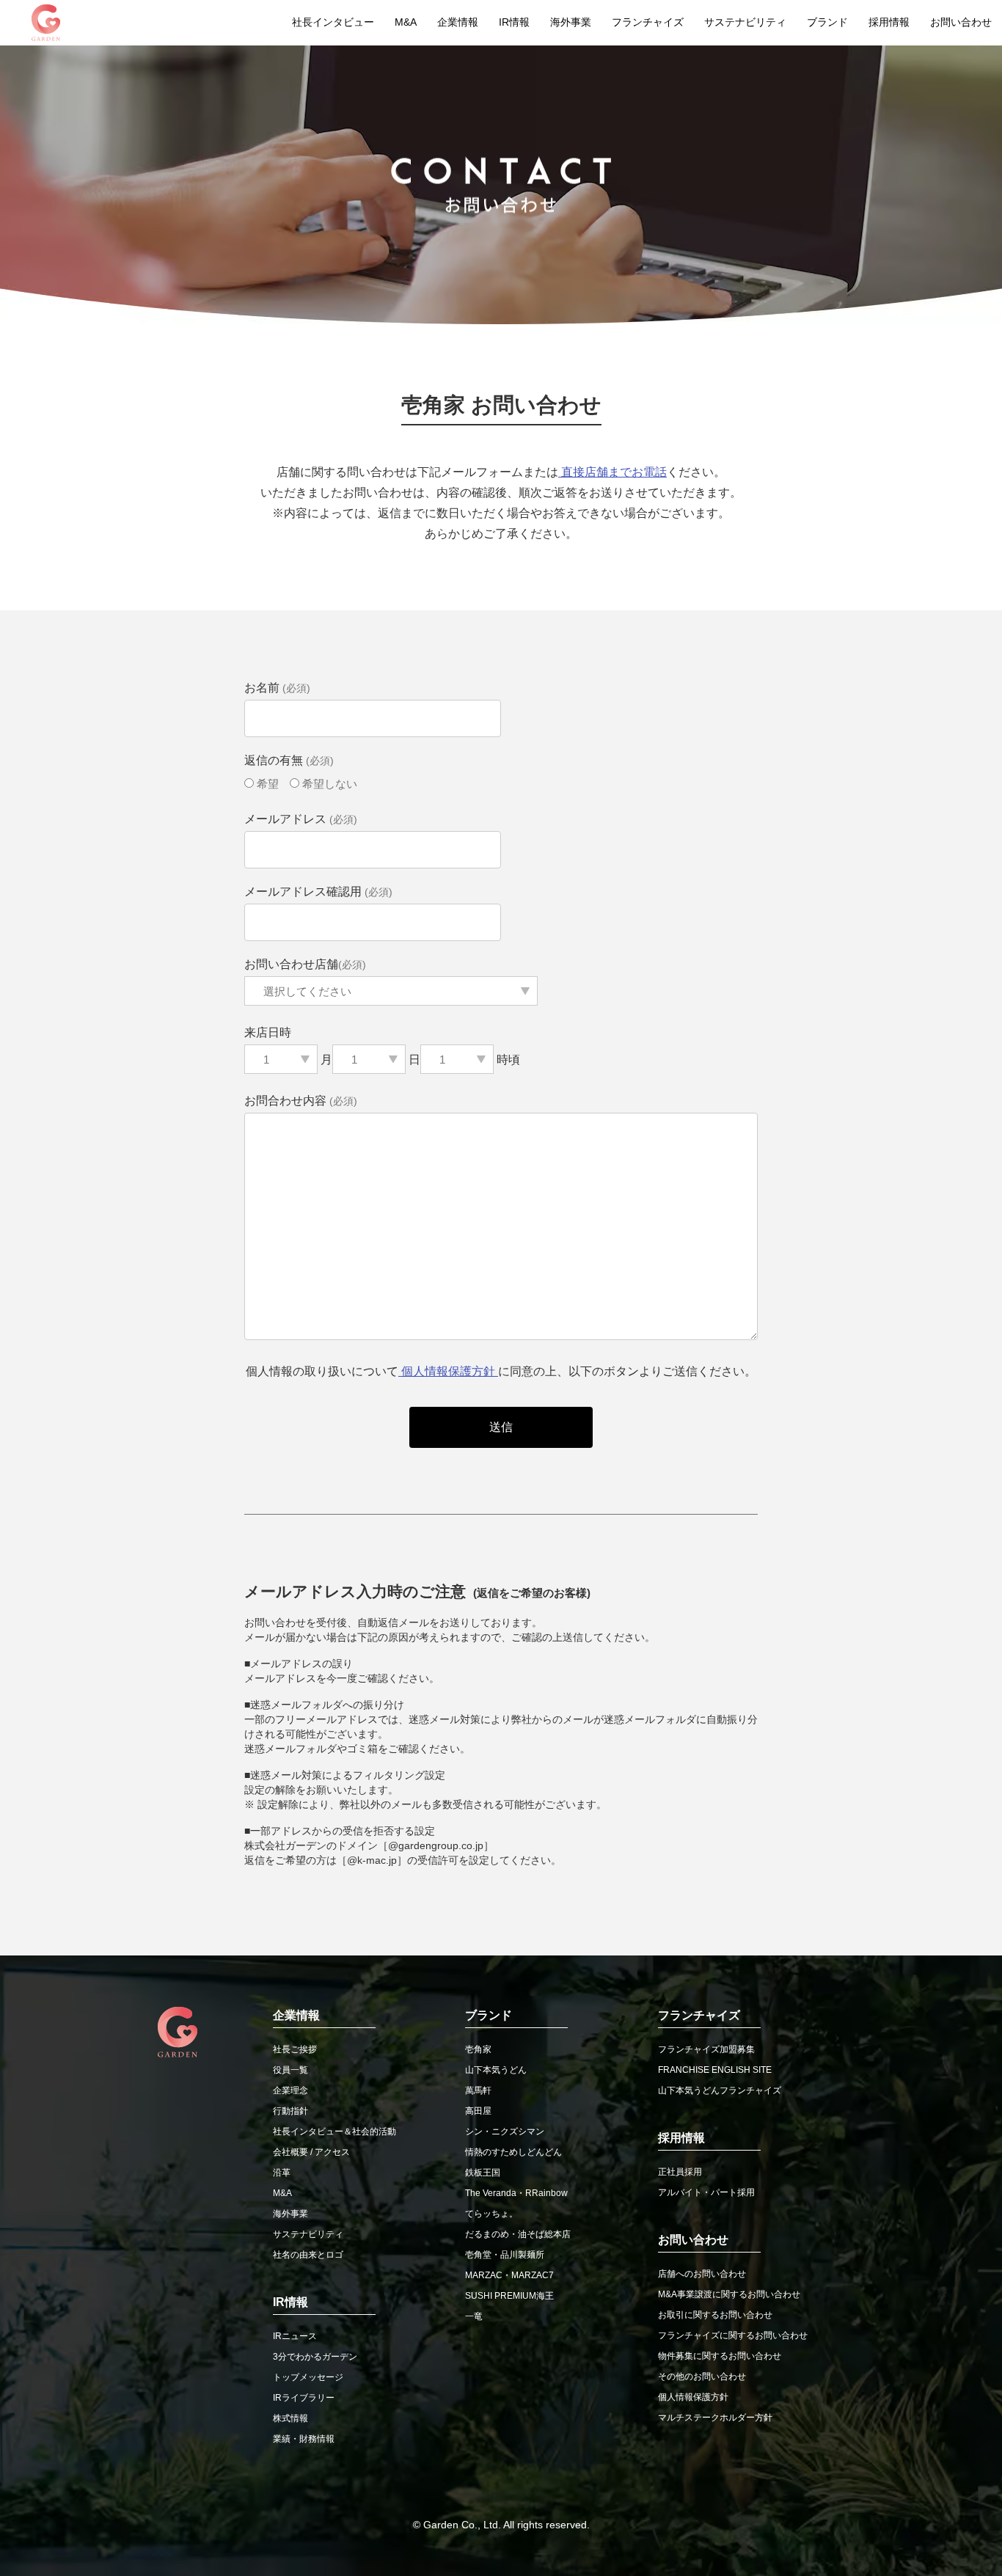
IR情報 (514, 22)
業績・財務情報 (304, 2439)
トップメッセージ (308, 2377)
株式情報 (290, 2418)
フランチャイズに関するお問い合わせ (733, 2335)
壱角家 (478, 2049)
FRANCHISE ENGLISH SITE (715, 2070)
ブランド (827, 22)
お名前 (277, 688)
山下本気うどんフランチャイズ (720, 2090)
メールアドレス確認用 (318, 892)
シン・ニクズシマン (505, 2132)
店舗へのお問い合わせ (702, 2274)
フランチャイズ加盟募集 (706, 2049)
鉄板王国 (483, 2173)
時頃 (507, 1060)
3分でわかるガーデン (315, 2357)
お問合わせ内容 (301, 1101)
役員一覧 (290, 2070)
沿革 (282, 2173)
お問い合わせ (961, 22)
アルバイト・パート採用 (706, 2192)
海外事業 (571, 22)
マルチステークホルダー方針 (715, 2418)
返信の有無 (289, 760)
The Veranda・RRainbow (516, 2193)
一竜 (474, 2316)
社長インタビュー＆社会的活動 (334, 2132)
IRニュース (295, 2336)
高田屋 (478, 2111)
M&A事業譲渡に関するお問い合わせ (729, 2294)
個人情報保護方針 (448, 1371)
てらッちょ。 (491, 2214)
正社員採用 (680, 2172)
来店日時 (268, 1032)
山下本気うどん (496, 2070)
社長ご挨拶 (295, 2049)
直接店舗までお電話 (612, 472)
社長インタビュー (333, 22)
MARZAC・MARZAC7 (509, 2275)
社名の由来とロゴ (308, 2255)
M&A (406, 22)
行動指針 (290, 2111)
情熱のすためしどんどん (513, 2152)
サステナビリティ (745, 22)
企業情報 (458, 22)
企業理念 (290, 2090)
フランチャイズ (648, 22)
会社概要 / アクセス (311, 2152)
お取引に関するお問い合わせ (715, 2315)
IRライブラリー (304, 2398)
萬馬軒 (478, 2090)
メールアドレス (301, 819)
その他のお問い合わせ (702, 2376)
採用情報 (889, 22)
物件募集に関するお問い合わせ (720, 2356)
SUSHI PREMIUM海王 (509, 2296)
